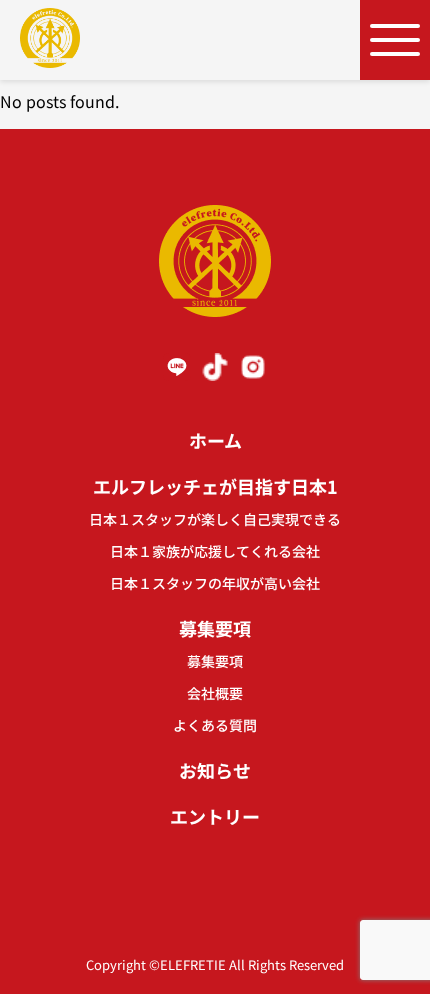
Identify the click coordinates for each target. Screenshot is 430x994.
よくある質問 (215, 725)
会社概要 (215, 693)
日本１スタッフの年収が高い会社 (215, 583)
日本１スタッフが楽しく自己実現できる (215, 519)
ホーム (215, 440)
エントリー (215, 816)
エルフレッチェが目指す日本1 (215, 486)
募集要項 (215, 628)
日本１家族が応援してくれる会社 (215, 551)
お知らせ (215, 770)
